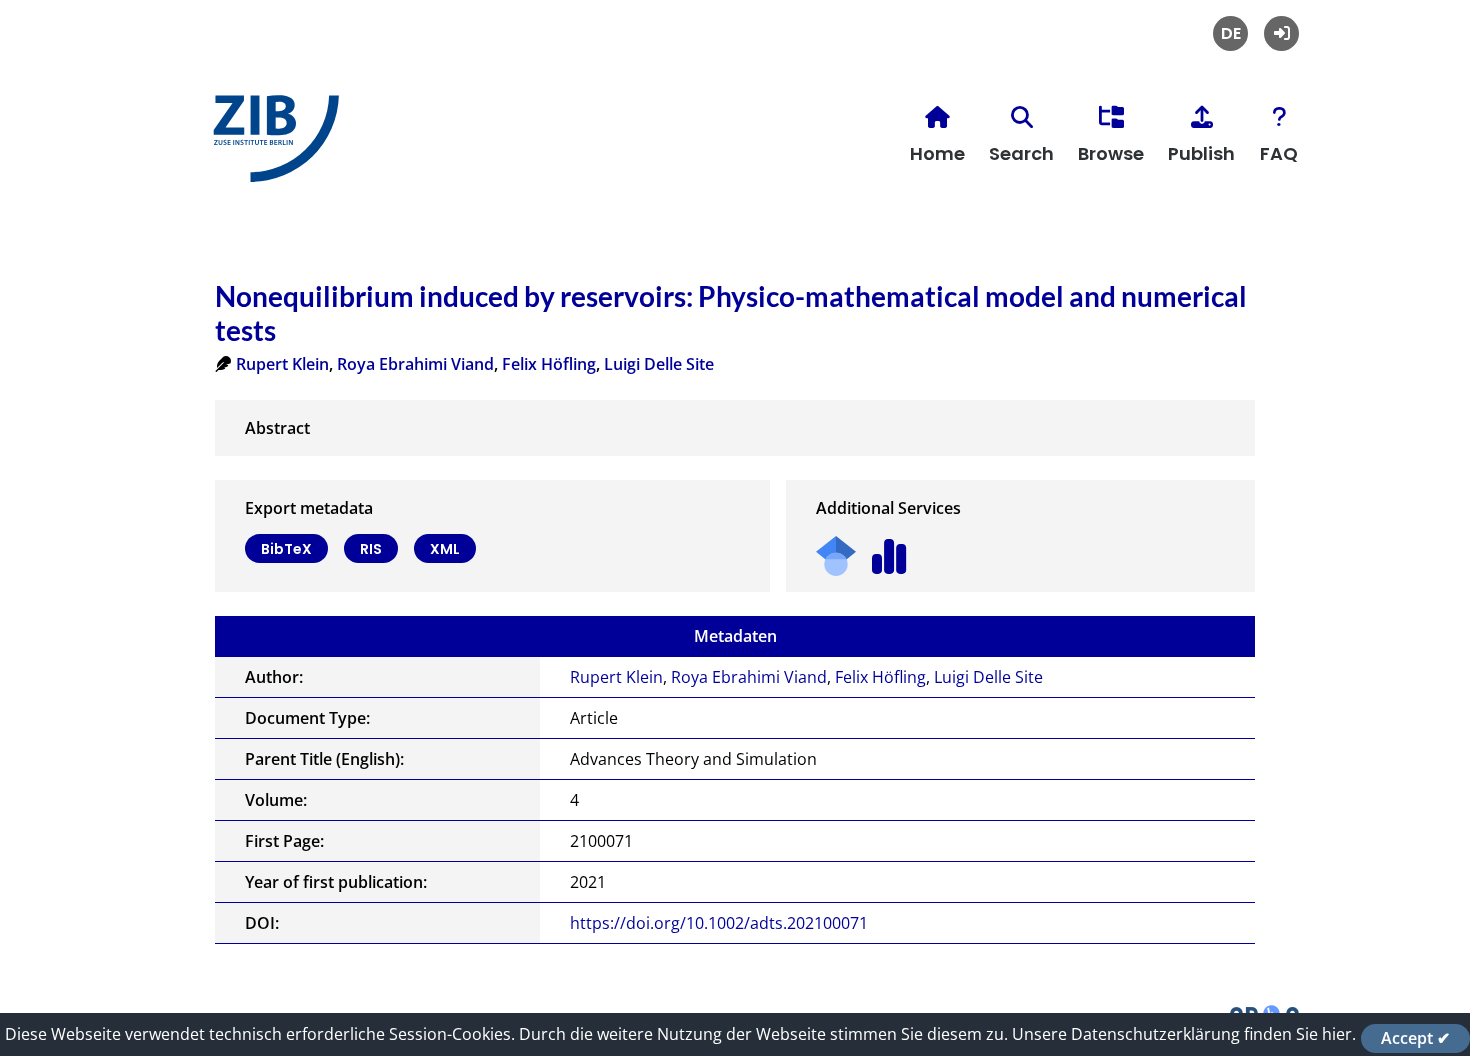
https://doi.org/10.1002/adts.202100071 (719, 923)
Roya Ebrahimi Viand (415, 364)
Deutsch (1230, 33)
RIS (371, 549)
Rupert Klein (282, 364)
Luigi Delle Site (659, 364)
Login (1281, 33)
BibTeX (286, 549)
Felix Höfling (549, 364)
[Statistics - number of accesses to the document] (889, 549)
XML (445, 549)
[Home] (271, 146)
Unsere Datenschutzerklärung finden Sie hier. (1184, 1034)
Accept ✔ (1415, 1038)
